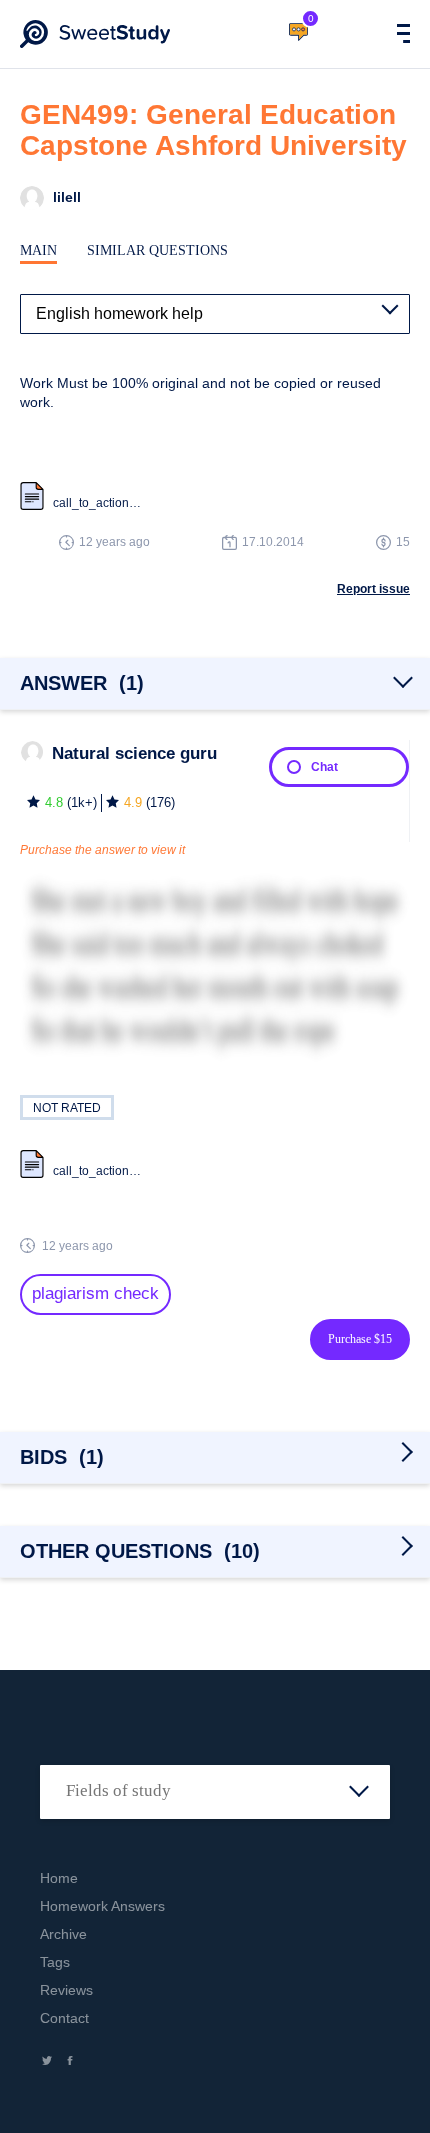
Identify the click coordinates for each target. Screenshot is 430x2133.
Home (59, 1878)
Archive (63, 1934)
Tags (55, 1962)
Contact (64, 2018)
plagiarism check (95, 1293)
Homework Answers (102, 1906)
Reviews (66, 1990)
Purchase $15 (360, 1339)
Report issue (373, 589)
